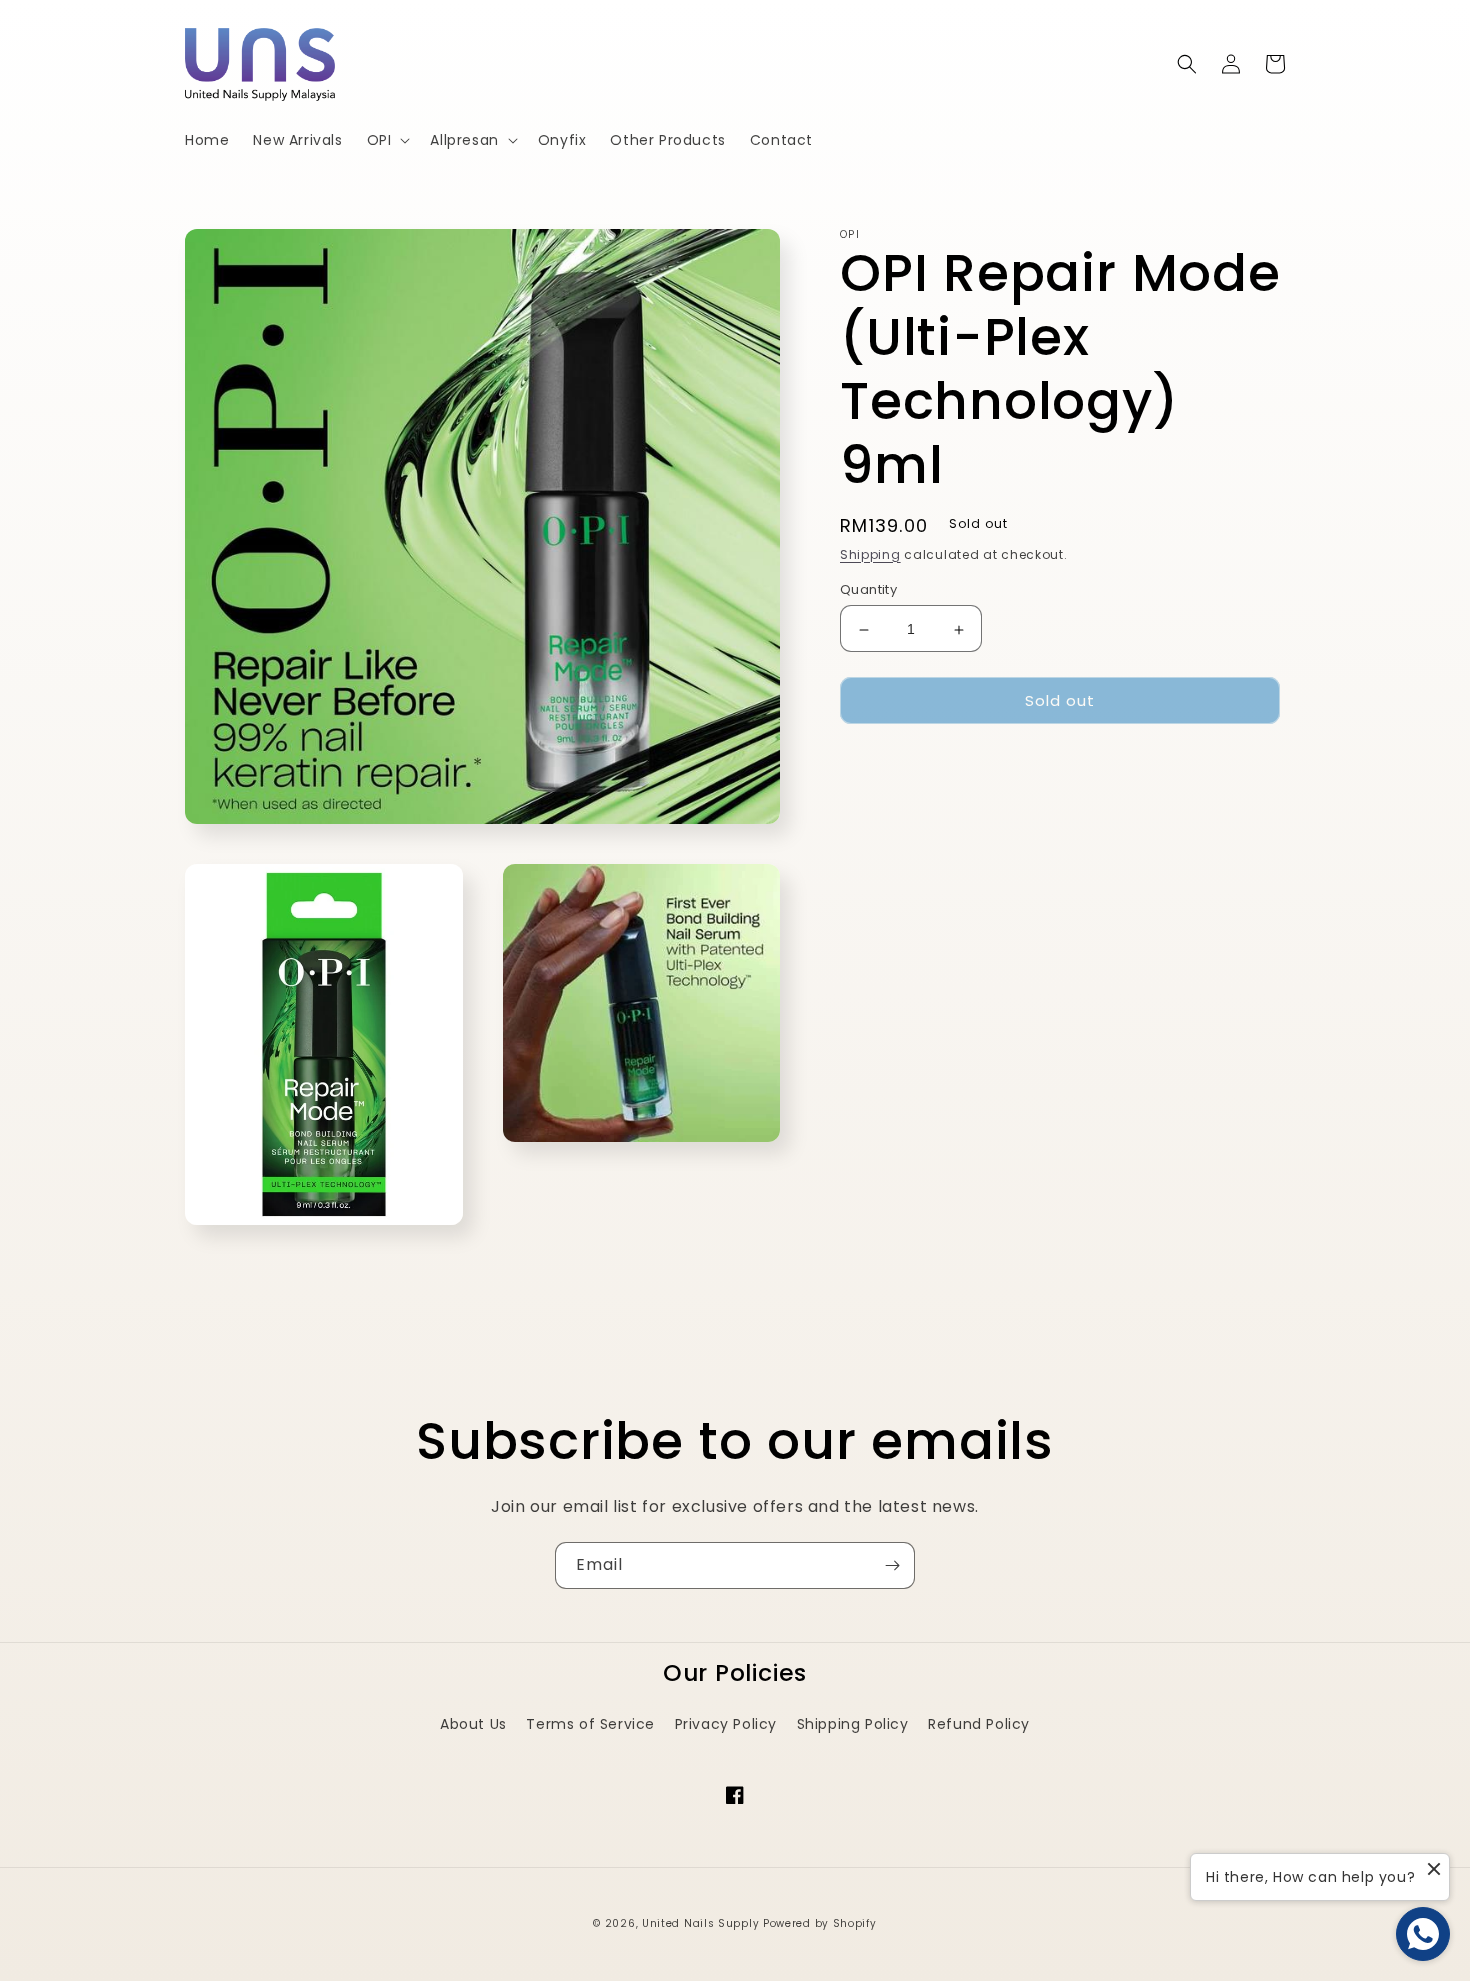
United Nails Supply (700, 1923)
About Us (473, 1724)
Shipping (870, 554)
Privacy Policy (726, 1724)
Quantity (868, 590)
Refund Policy (979, 1724)
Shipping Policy (853, 1724)
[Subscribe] (892, 1565)
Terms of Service (590, 1724)
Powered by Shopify (820, 1923)
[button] (387, 140)
